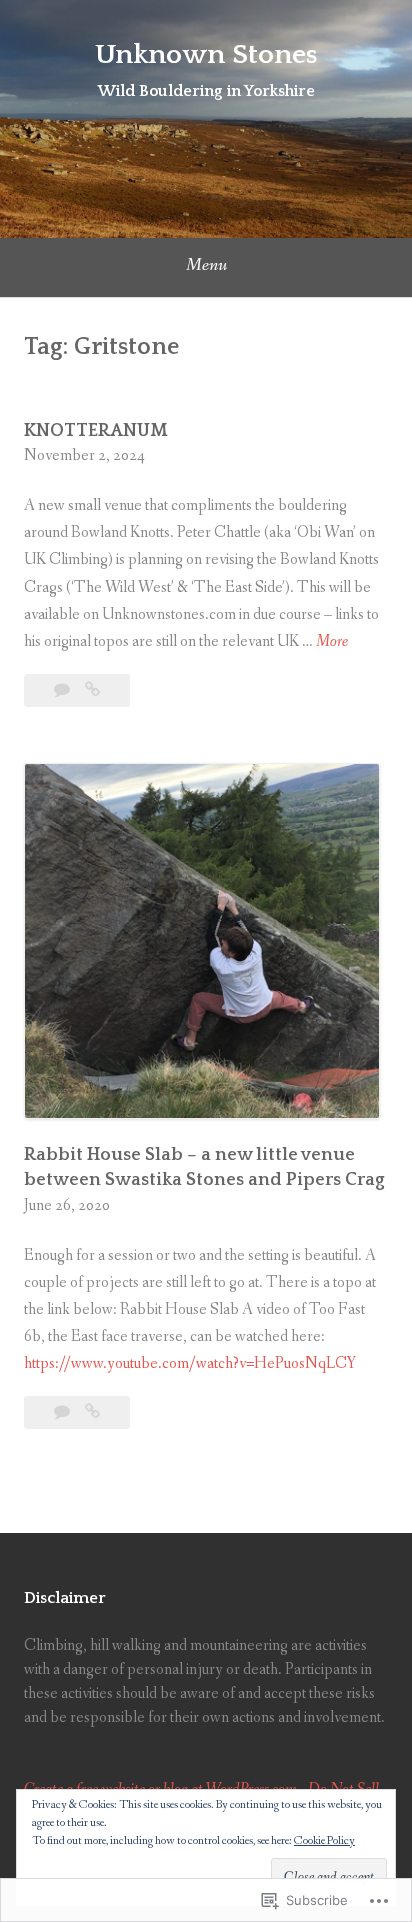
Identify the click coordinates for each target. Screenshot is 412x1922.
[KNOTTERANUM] (92, 690)
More (332, 641)
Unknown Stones (206, 54)
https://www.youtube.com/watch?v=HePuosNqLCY (190, 1363)
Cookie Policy (324, 1841)
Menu (206, 265)
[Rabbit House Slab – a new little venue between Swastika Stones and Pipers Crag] (92, 1412)
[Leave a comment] (63, 690)
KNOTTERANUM (96, 431)
